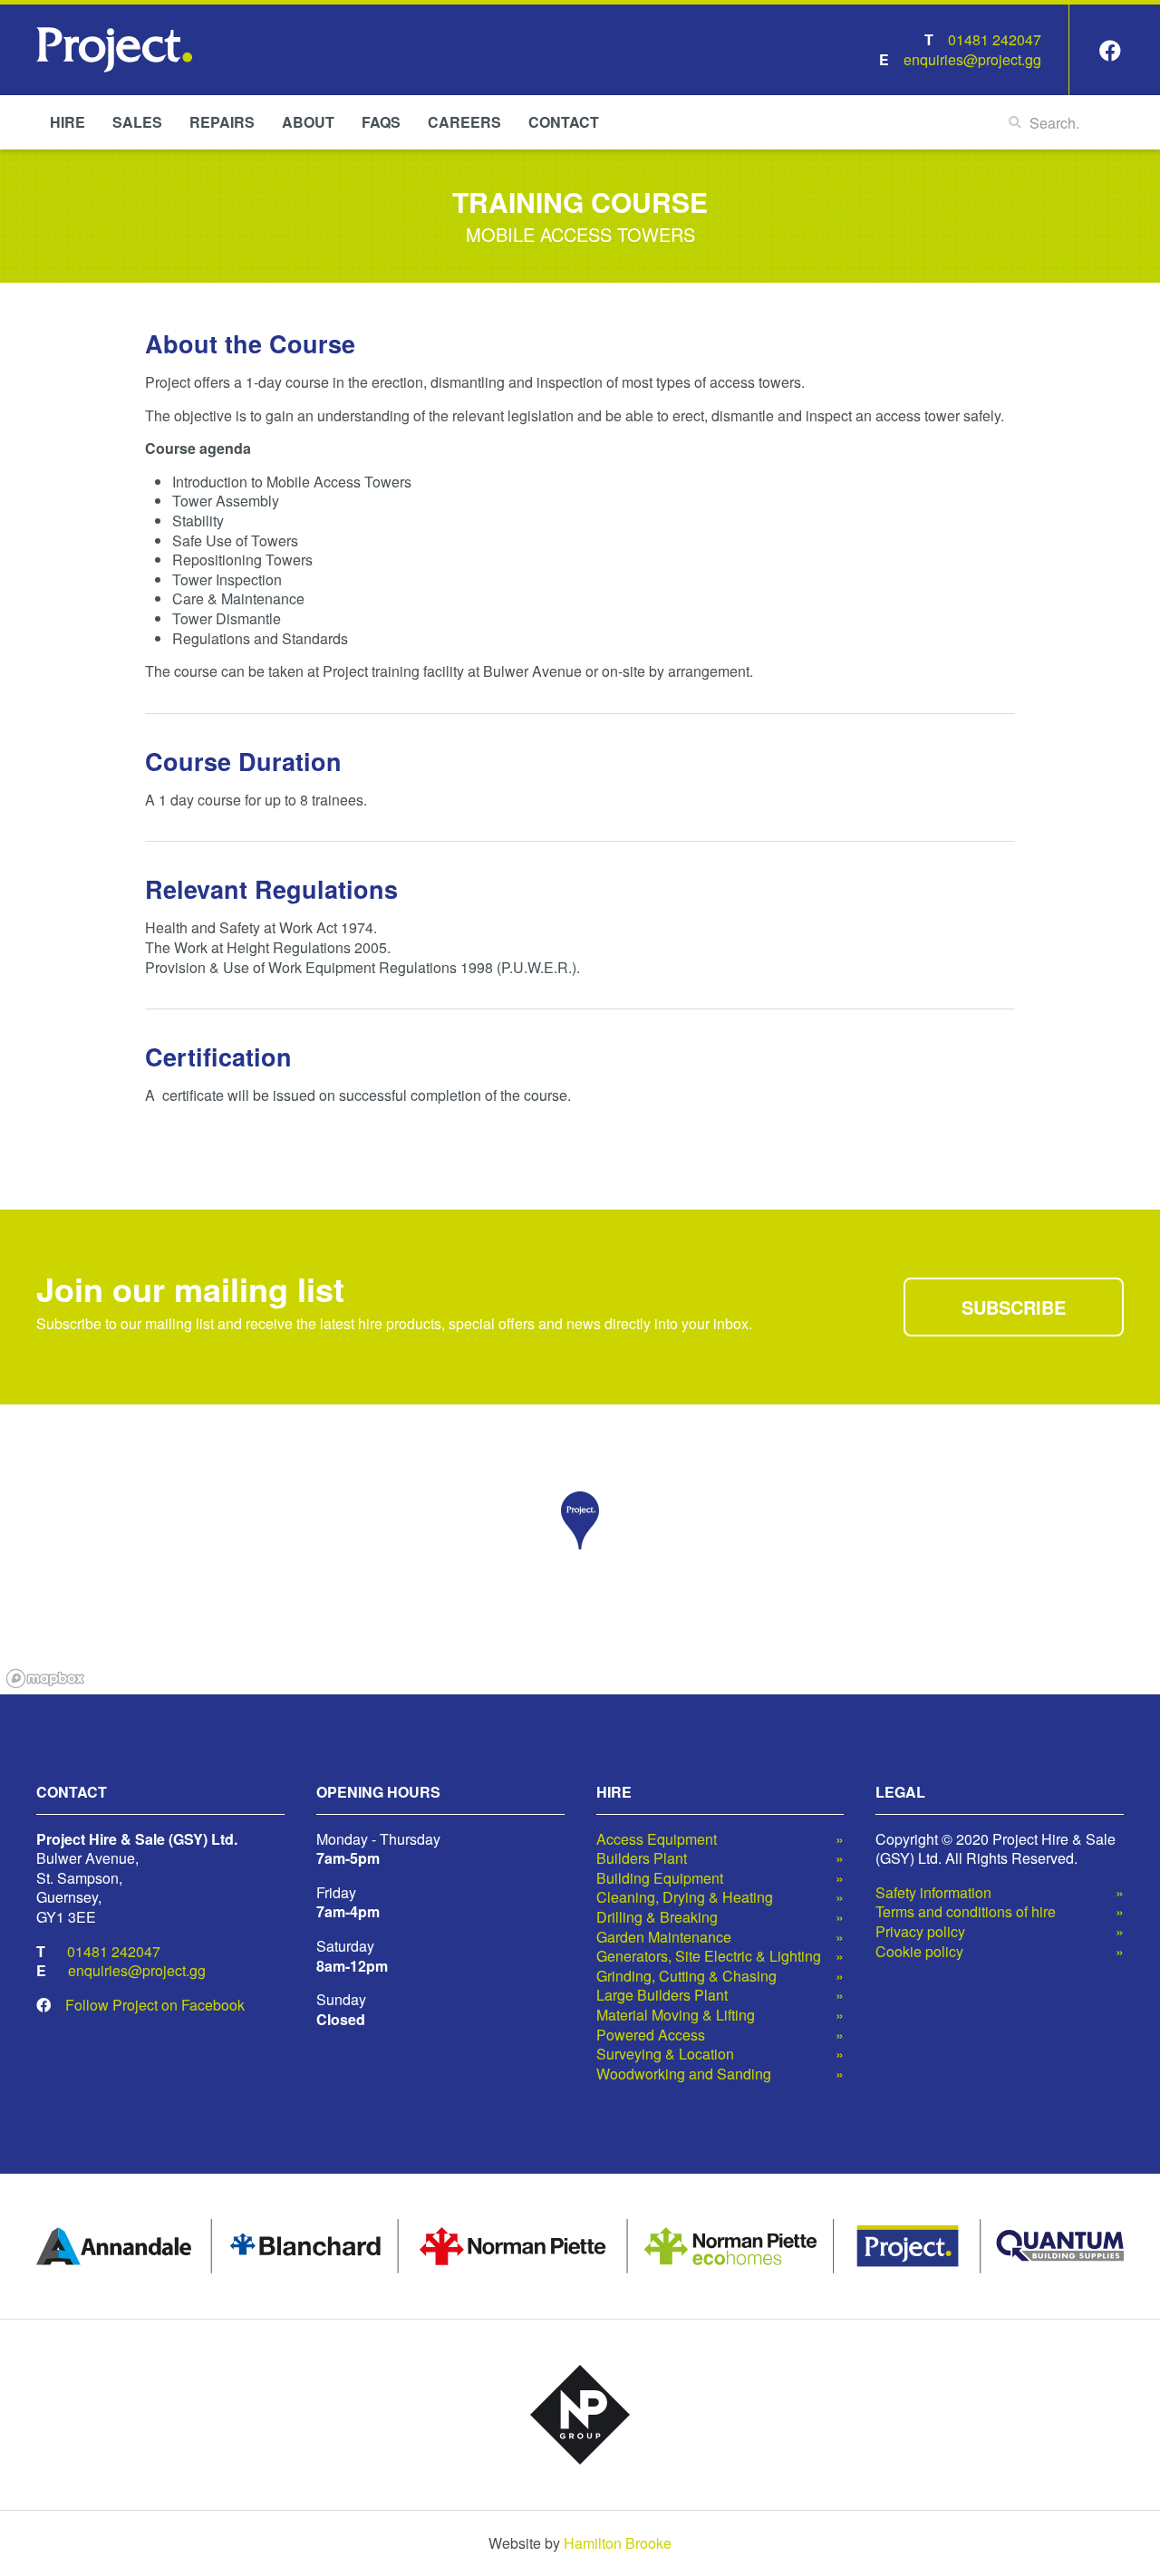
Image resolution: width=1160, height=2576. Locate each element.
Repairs (222, 122)
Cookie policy (919, 1952)
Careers (464, 122)
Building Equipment (660, 1878)
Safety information (933, 1893)
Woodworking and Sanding (684, 2074)
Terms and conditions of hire (966, 1912)
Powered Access (651, 2035)
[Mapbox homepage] (45, 1679)
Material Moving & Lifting (676, 2015)
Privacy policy (920, 1932)
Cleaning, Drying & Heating (685, 1897)
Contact (564, 122)
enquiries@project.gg (972, 59)
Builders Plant (642, 1858)
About (308, 122)
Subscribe (1014, 1307)
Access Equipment (657, 1839)
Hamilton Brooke (618, 2543)
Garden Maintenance (664, 1937)
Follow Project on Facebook (155, 2005)
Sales (137, 122)
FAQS (381, 122)
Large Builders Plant (662, 1995)
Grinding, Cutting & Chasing (686, 1976)
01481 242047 (995, 39)
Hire (68, 122)
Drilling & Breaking (657, 1917)
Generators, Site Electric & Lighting (709, 1956)
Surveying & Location (665, 2054)
